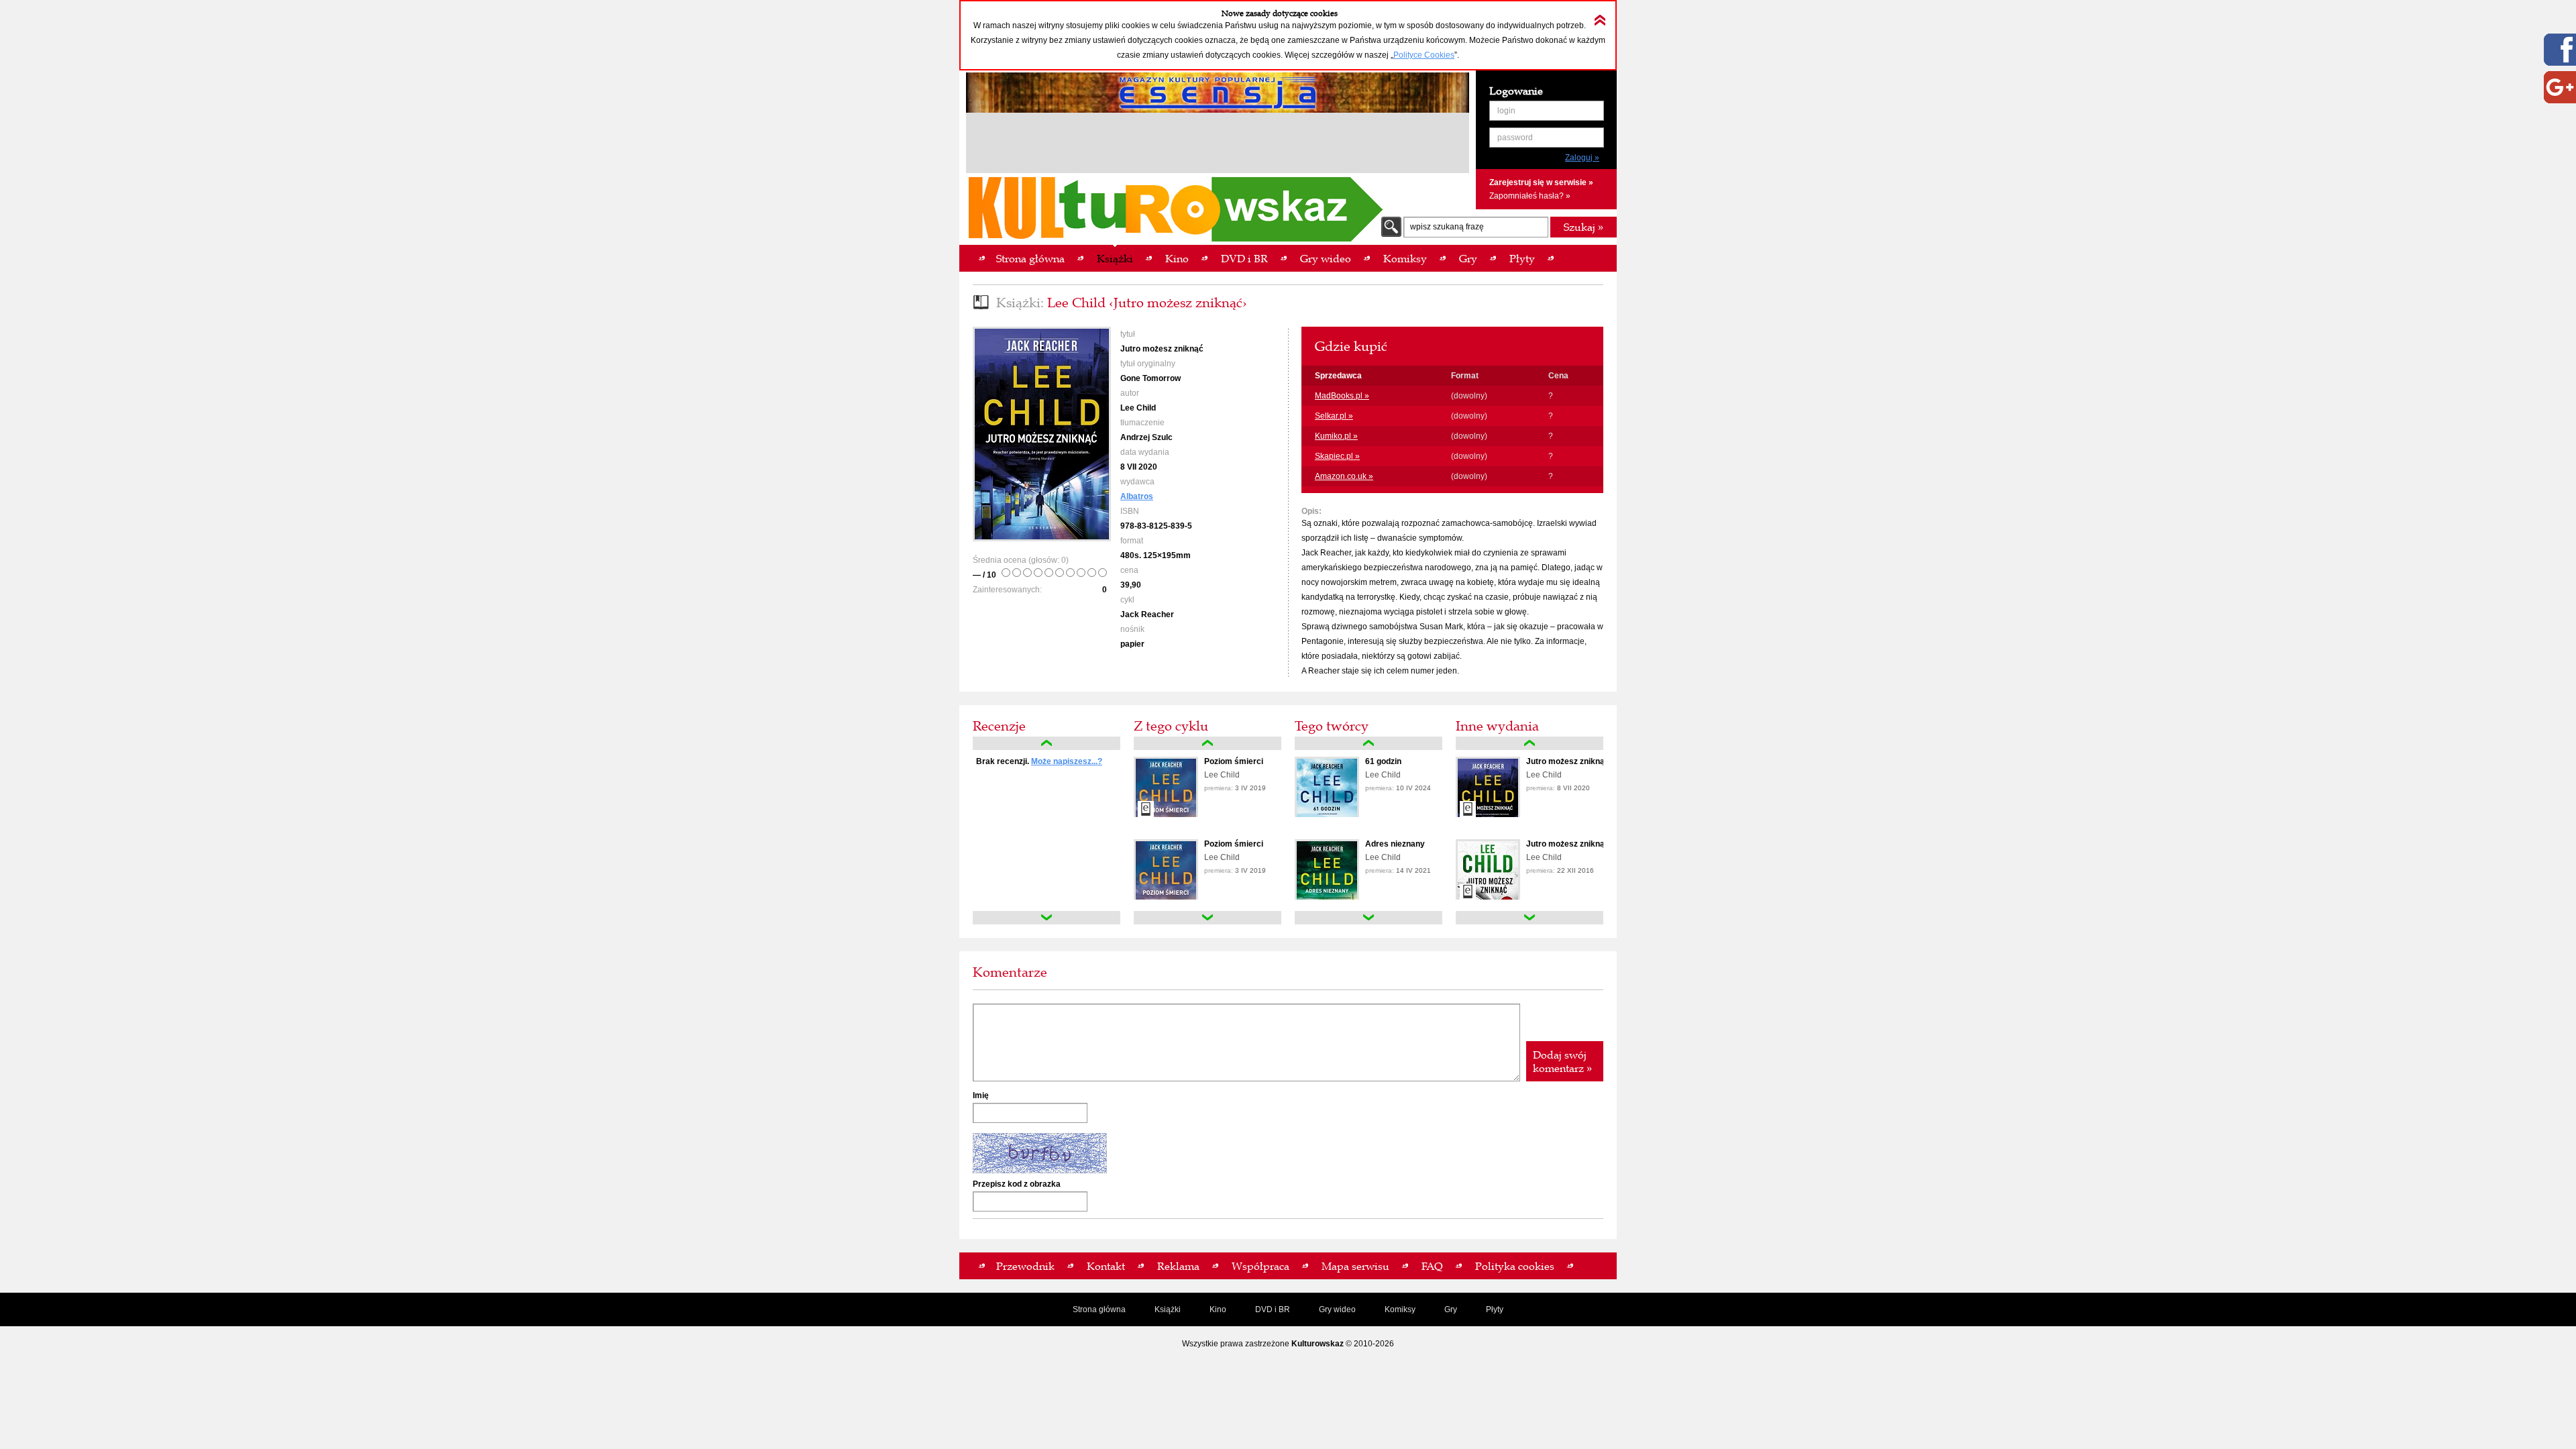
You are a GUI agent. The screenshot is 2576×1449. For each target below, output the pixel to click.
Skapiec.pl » (1337, 456)
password (1515, 138)
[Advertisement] (1218, 145)
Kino (1218, 1309)
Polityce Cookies (1424, 55)
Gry (1451, 1309)
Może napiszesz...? (1067, 761)
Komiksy (1400, 1309)
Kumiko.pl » (1336, 436)
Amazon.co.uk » (1344, 476)
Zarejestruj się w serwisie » (1541, 182)
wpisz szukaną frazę (1447, 227)
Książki (1168, 1309)
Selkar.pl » (1334, 416)
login (1506, 111)
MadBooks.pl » (1342, 396)
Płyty (1495, 1309)
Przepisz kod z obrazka (1017, 1184)
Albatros (1137, 496)
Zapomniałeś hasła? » (1530, 196)
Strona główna (1099, 1309)
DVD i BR (1273, 1309)
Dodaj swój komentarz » (1562, 1061)
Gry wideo (1337, 1309)
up (1046, 743)
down (1046, 918)
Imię (981, 1095)
